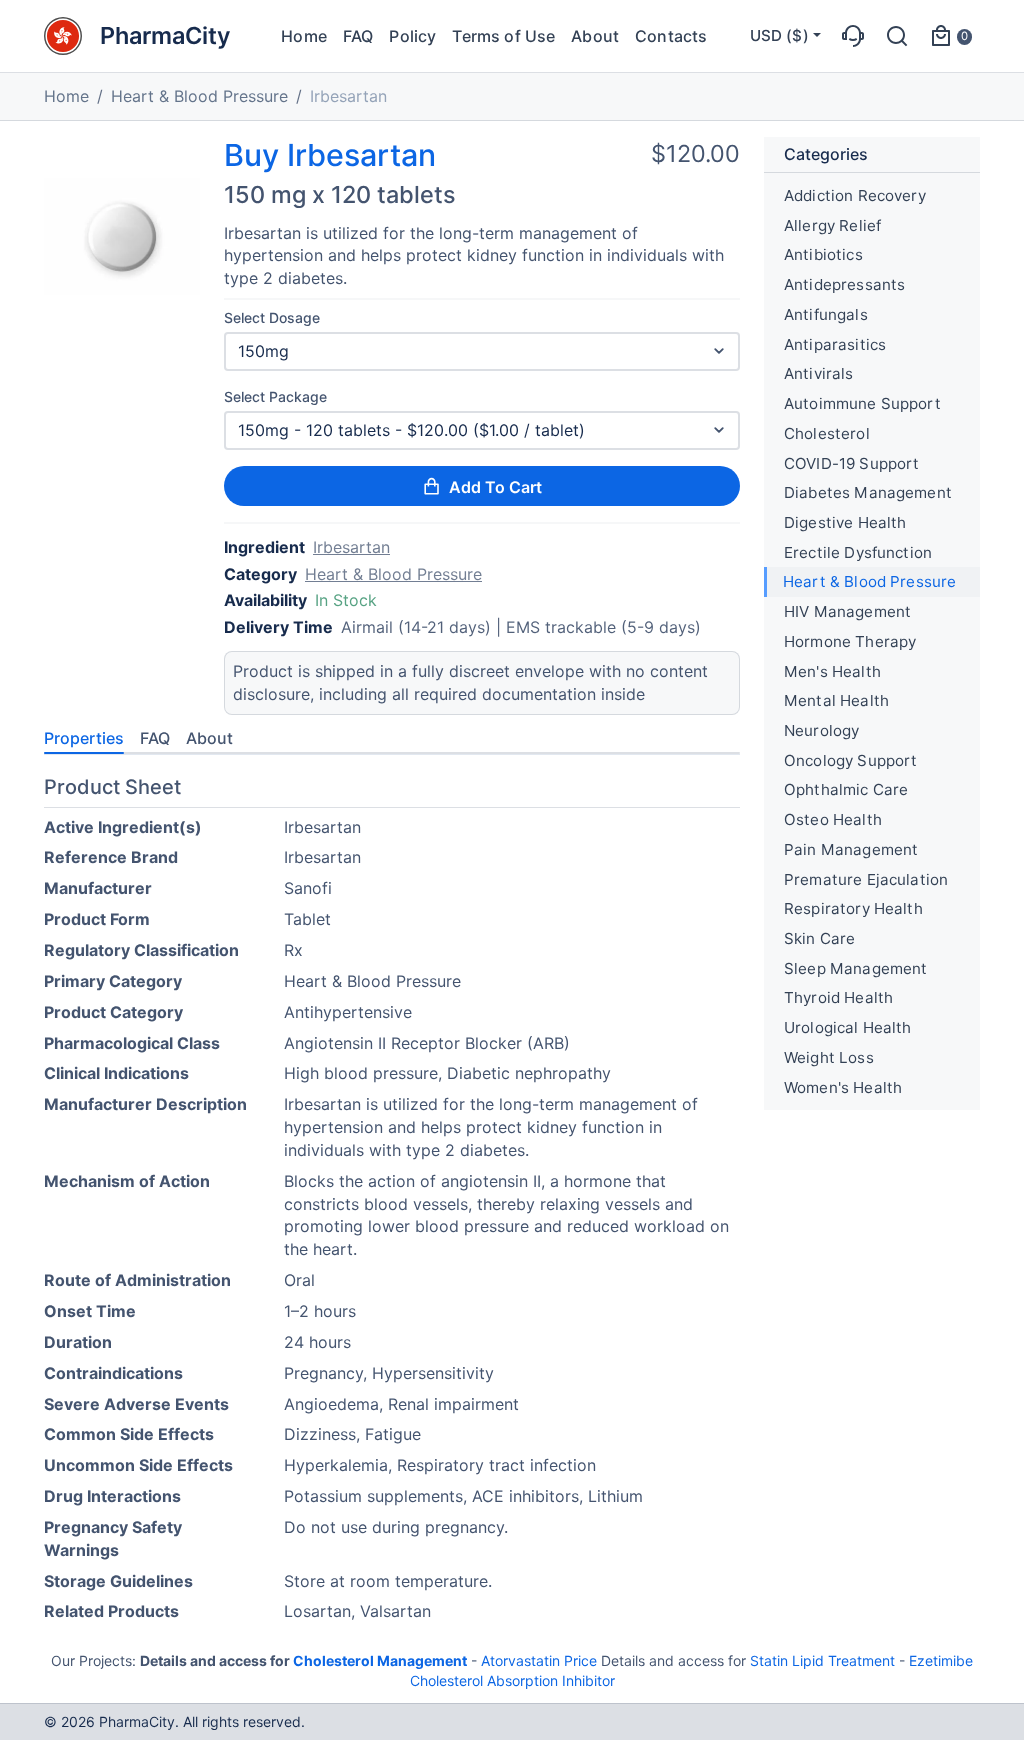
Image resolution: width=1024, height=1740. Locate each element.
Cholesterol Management (380, 1660)
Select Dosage (272, 317)
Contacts (671, 36)
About (595, 36)
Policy (412, 36)
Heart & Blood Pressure (199, 96)
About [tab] (209, 738)
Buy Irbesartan (330, 155)
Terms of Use (503, 36)
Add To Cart (495, 487)
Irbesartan (351, 547)
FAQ (358, 36)
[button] (853, 36)
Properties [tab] (84, 738)
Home (304, 36)
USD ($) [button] (779, 35)
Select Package (275, 396)
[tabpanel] (392, 1203)
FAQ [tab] (155, 738)
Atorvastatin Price (539, 1660)
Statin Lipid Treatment (822, 1660)
